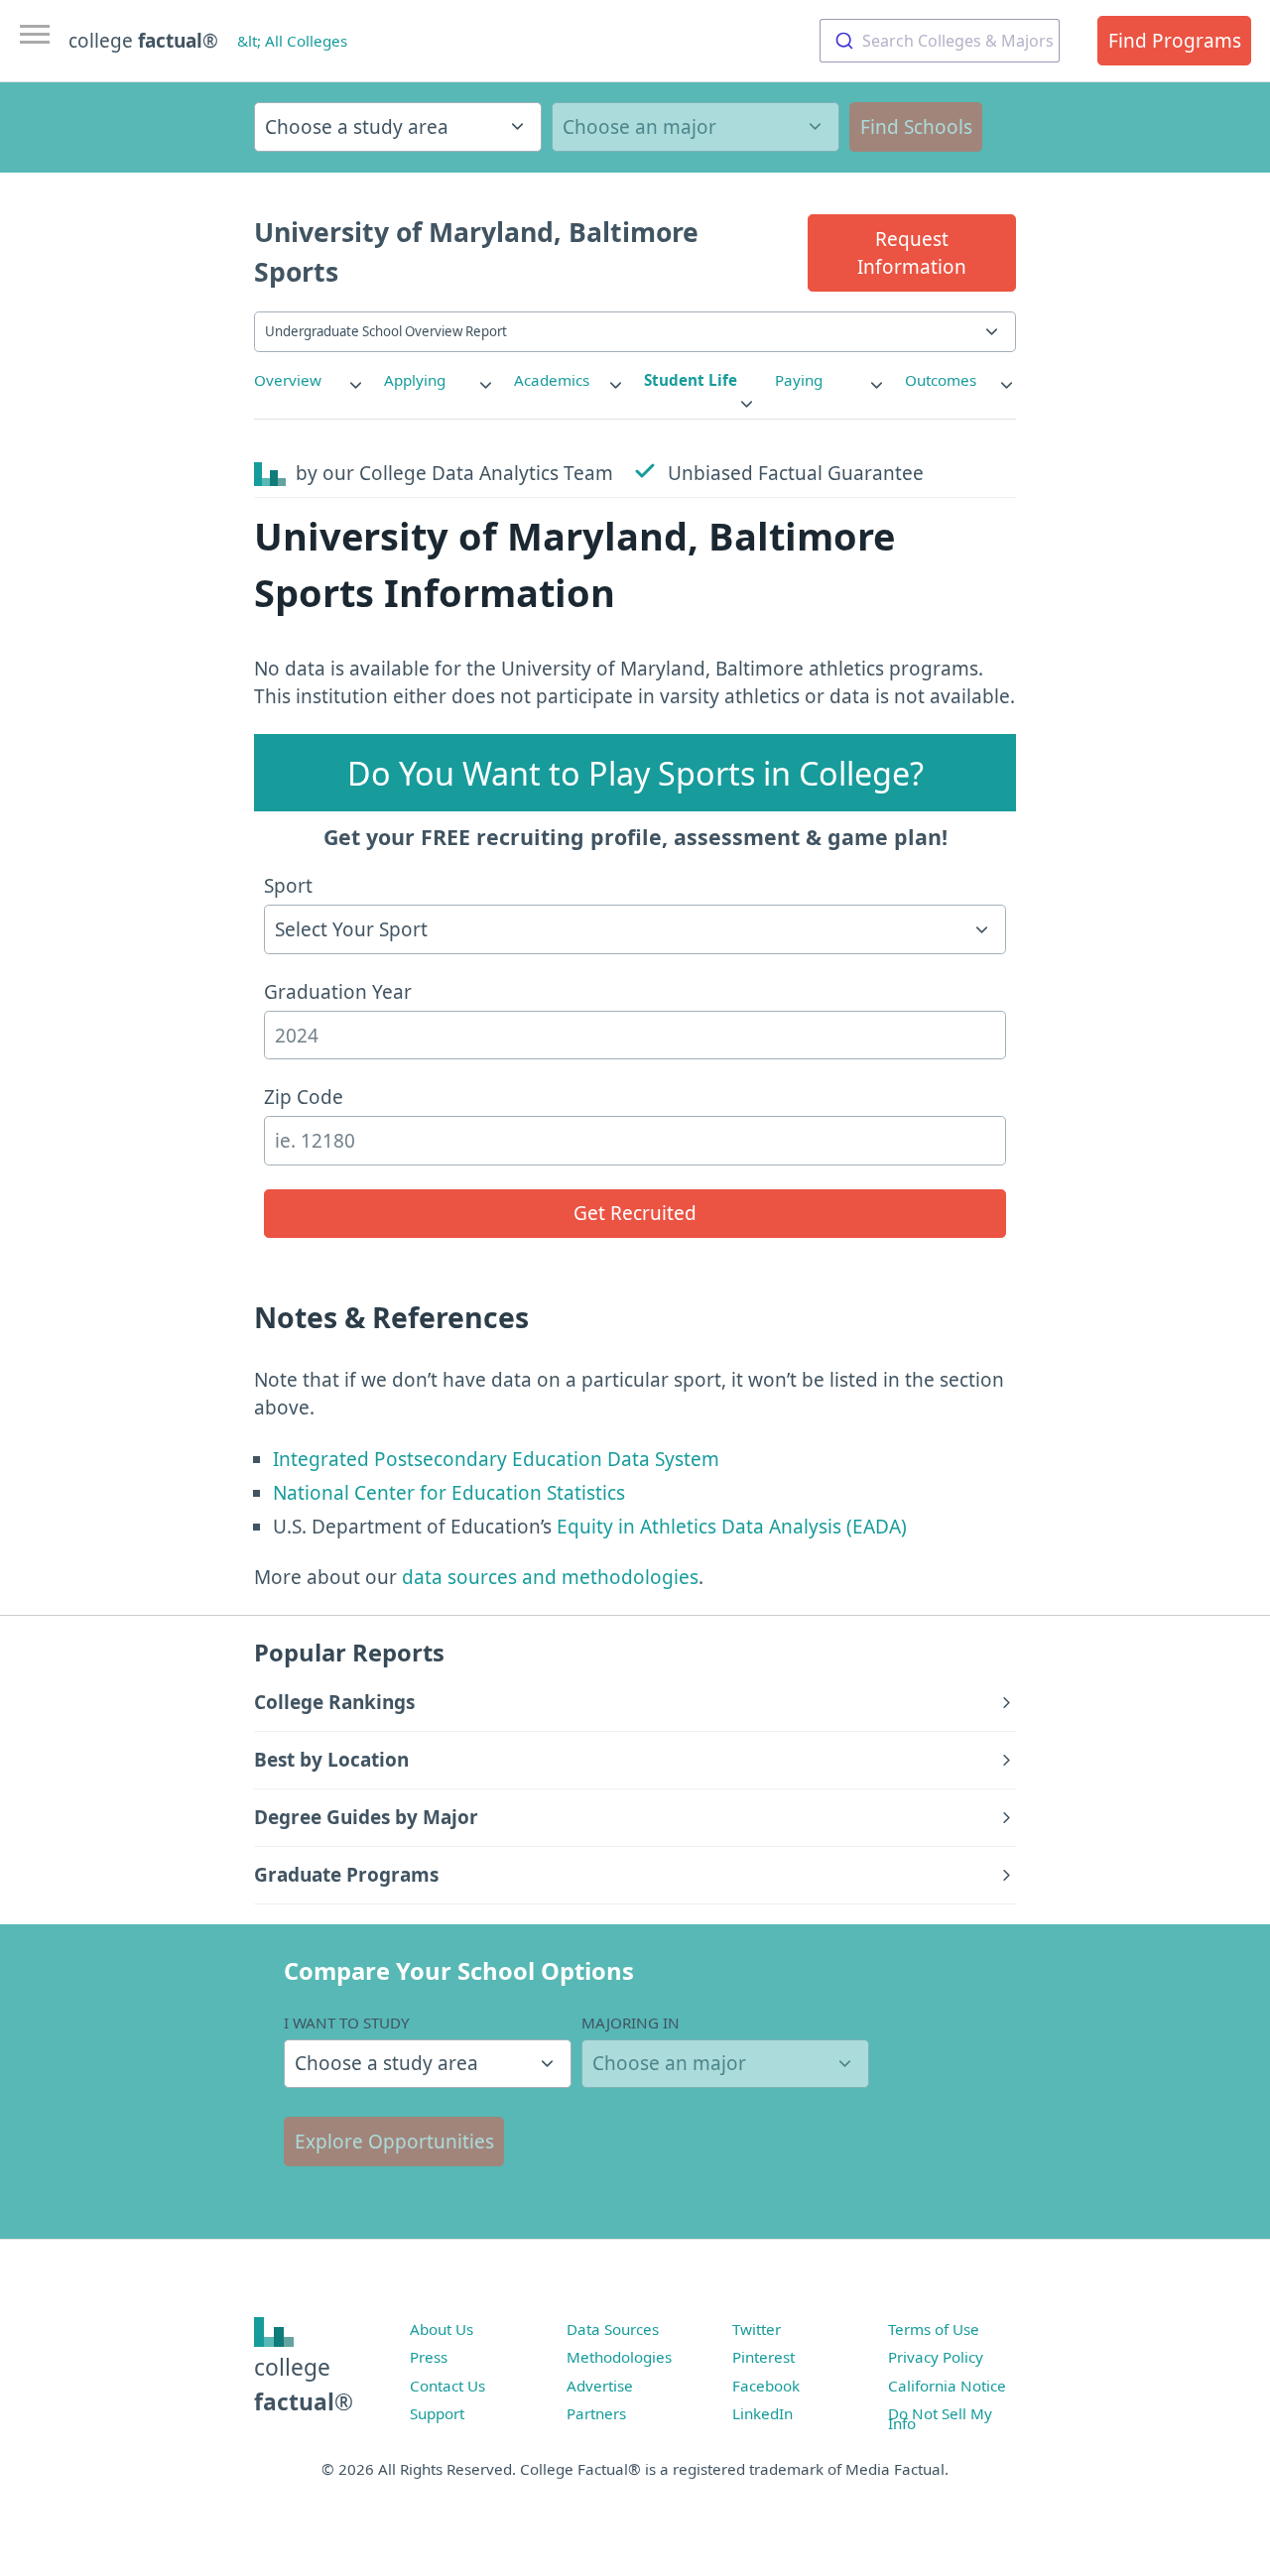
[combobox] (940, 41)
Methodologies (619, 2357)
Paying (799, 380)
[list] (310, 380)
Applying (415, 380)
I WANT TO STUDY (347, 2023)
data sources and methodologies (550, 1577)
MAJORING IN (631, 2023)
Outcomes (941, 380)
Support (437, 2413)
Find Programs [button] (1175, 41)
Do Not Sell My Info (940, 2418)
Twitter (757, 2329)
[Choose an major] (696, 127)
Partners (596, 2413)
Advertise (600, 2386)
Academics (552, 380)
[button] (912, 253)
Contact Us (447, 2386)
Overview (288, 380)
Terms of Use (934, 2329)
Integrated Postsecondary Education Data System (496, 1459)
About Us (442, 2329)
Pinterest (763, 2357)
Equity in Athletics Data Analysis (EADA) (732, 1527)
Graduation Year (338, 992)
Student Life (691, 380)
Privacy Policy (936, 2357)
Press (429, 2357)
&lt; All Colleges (292, 41)
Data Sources (613, 2329)
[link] (310, 380)
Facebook (766, 2386)
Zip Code (304, 1097)
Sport (288, 886)
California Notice (947, 2386)
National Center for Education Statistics (449, 1493)
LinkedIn (762, 2413)
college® (304, 2384)
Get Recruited (635, 1213)
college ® (143, 41)
